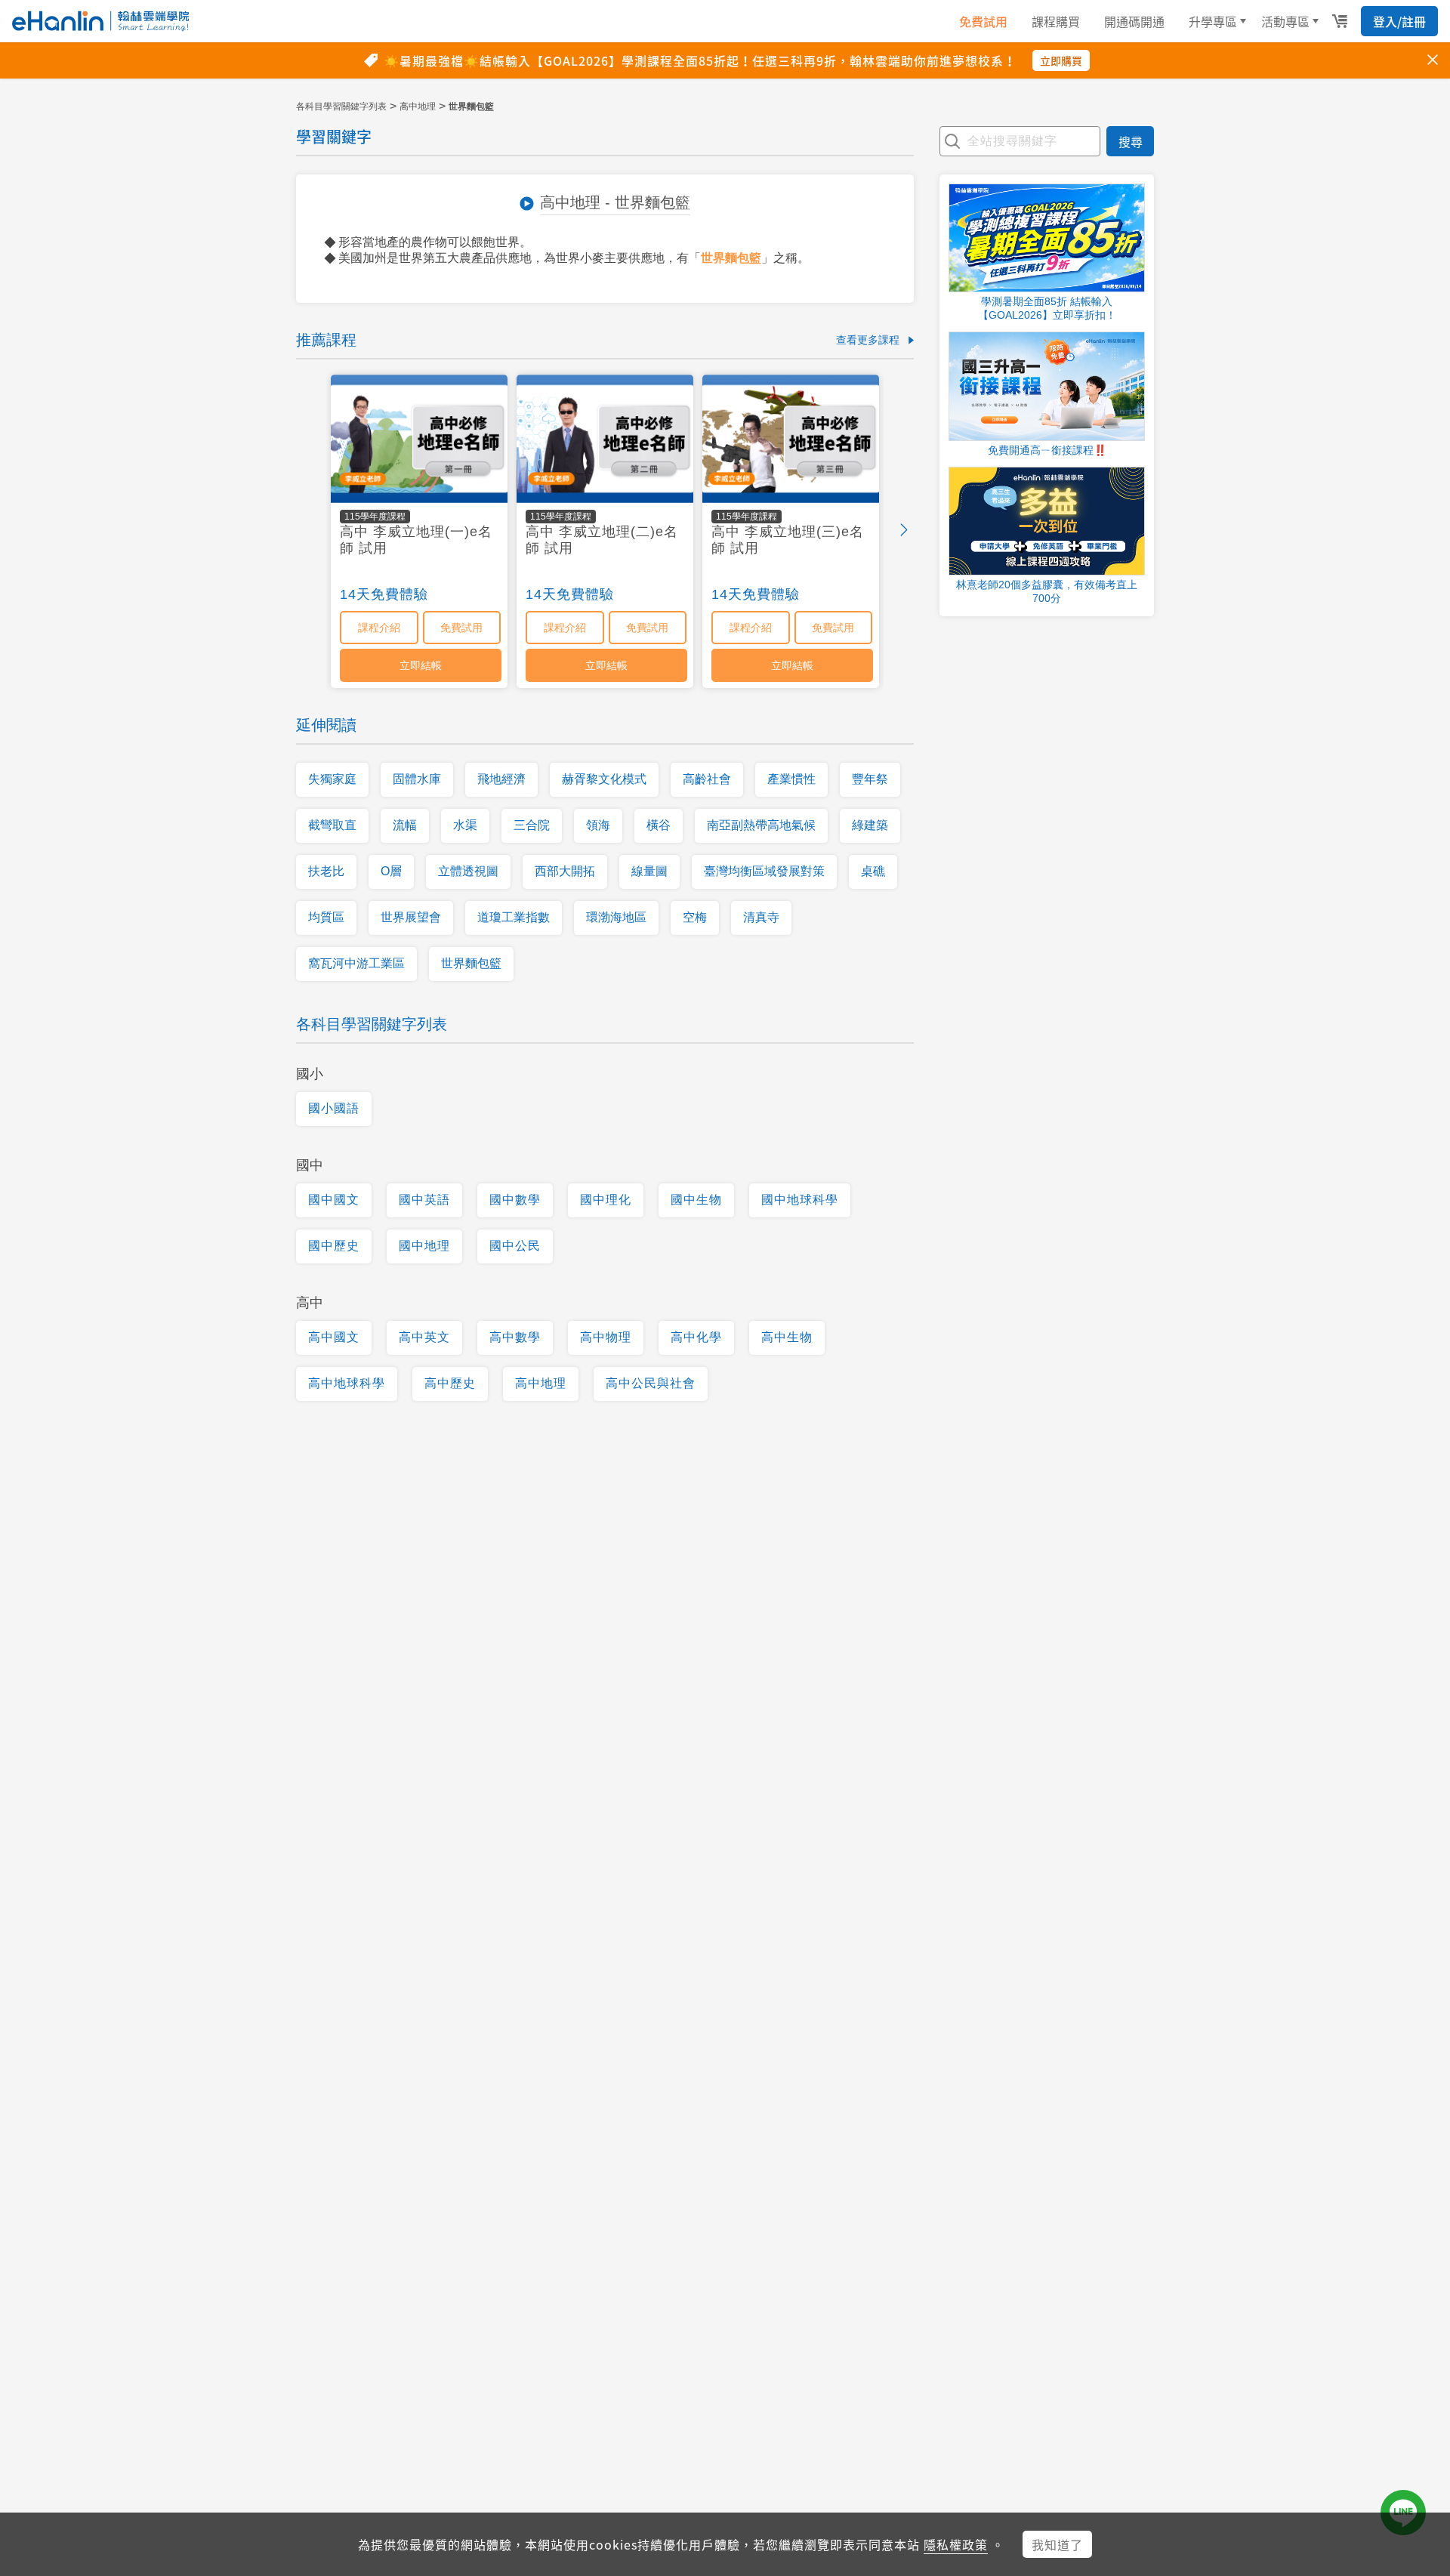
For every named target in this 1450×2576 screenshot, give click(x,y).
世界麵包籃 (731, 258)
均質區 (326, 917)
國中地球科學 (800, 1200)
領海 (598, 825)
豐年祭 (870, 779)
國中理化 (606, 1200)
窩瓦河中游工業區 (356, 963)
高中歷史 (450, 1383)
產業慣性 (791, 779)
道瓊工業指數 (514, 917)
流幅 (405, 825)
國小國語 (334, 1108)
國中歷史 (334, 1246)
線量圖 (649, 871)
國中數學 (515, 1200)
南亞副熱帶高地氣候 (761, 825)
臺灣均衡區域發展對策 (764, 871)
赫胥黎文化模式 (604, 779)
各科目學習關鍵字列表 (341, 106)
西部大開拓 (565, 871)
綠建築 (870, 825)
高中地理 (418, 106)
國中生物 (696, 1200)
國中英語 (424, 1200)
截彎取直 (332, 825)
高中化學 (696, 1337)
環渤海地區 (616, 917)
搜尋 (1131, 141)
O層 (391, 871)
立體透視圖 (468, 871)
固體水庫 (417, 779)
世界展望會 (411, 917)
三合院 (532, 825)
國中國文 (334, 1200)
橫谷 (659, 825)
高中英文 (424, 1337)
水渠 (465, 825)
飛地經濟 (501, 779)
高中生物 (787, 1337)
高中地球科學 (347, 1383)
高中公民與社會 (651, 1383)
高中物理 (606, 1337)
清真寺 (761, 917)
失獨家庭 (332, 779)
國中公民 (515, 1246)
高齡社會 (707, 779)
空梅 (695, 917)
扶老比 (326, 871)
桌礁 (873, 871)
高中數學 (515, 1337)
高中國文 (334, 1337)
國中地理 (424, 1246)
